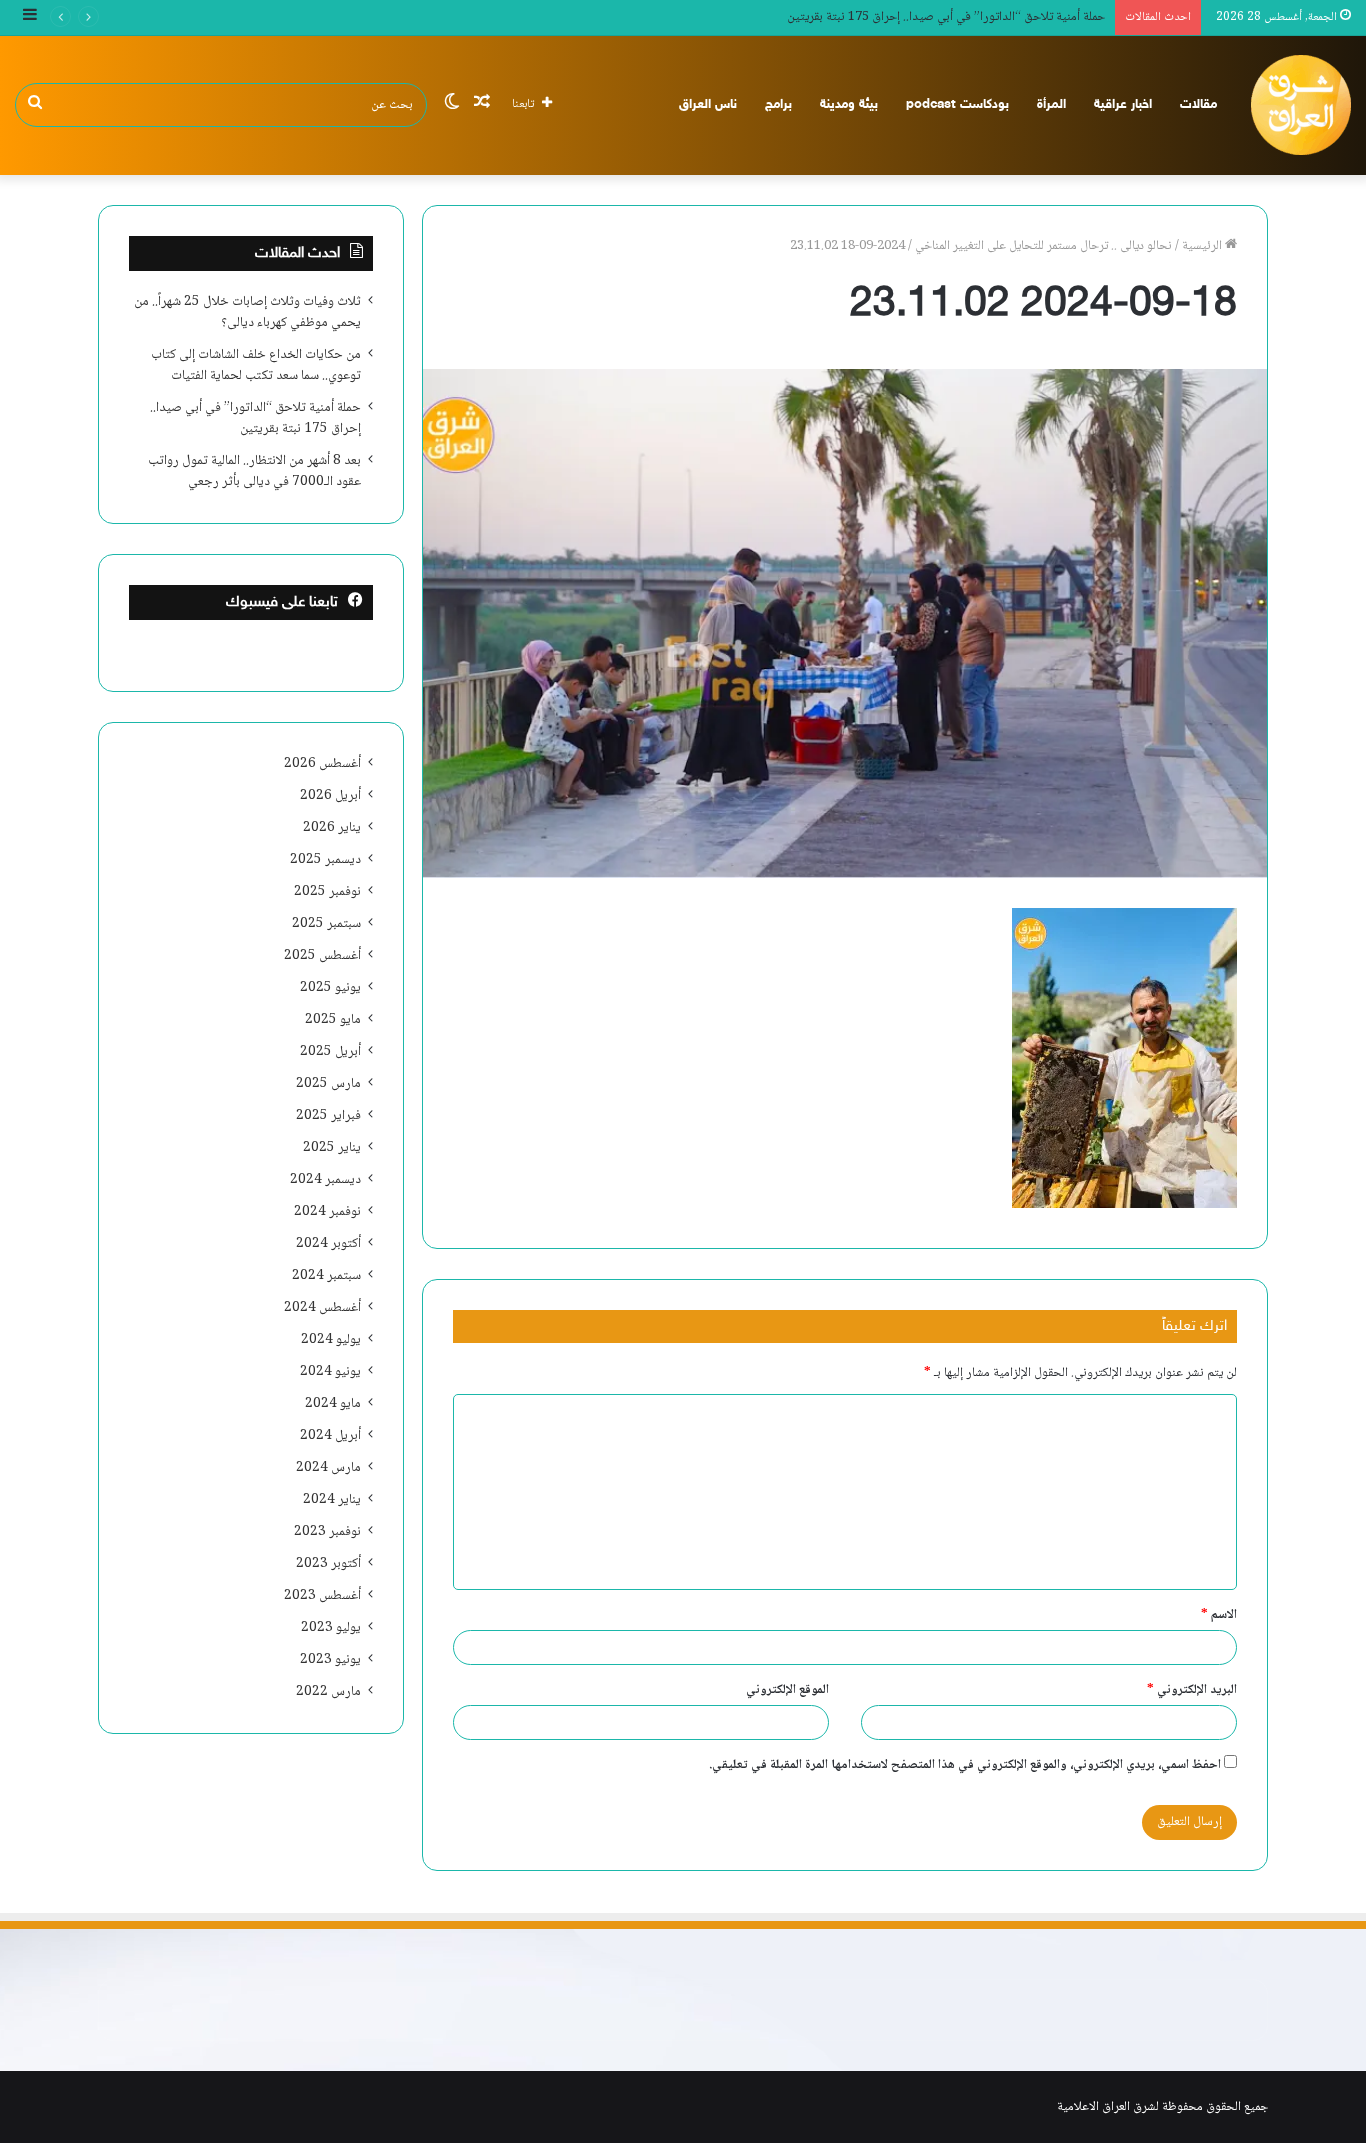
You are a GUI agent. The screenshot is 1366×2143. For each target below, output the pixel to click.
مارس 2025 (328, 1084)
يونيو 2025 (330, 988)
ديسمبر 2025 (325, 860)
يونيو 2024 (330, 1372)
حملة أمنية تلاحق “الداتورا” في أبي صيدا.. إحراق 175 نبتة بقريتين (946, 17)
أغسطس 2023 (322, 1596)
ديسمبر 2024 (325, 1180)
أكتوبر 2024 (328, 1244)
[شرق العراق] (1301, 105)
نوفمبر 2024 (327, 1212)
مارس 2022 (328, 1692)
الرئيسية (1203, 246)
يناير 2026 (332, 828)
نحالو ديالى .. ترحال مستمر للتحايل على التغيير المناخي (1043, 246)
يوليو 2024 (331, 1340)
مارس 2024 (328, 1468)
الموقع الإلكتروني (787, 1690)
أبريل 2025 (330, 1052)
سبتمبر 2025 (326, 924)
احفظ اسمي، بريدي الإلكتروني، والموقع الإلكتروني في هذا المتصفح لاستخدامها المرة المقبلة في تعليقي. (965, 1765)
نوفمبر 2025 (327, 892)
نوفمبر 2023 (327, 1532)
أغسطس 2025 (322, 956)
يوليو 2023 (331, 1628)
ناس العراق (708, 105)
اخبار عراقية (1123, 105)
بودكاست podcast (957, 105)
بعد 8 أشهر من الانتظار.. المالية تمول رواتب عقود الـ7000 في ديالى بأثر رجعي (254, 471)
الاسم (1219, 1615)
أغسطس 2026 (322, 764)
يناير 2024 (332, 1500)
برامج (778, 105)
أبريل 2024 (330, 1436)
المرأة (1051, 105)
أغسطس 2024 (322, 1308)
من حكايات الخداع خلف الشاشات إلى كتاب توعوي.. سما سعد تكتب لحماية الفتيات (256, 365)
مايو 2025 (333, 1020)
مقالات (1198, 105)
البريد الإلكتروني (1192, 1690)
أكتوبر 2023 (328, 1564)
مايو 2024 (333, 1404)
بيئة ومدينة (849, 105)
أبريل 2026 (330, 796)
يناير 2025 (332, 1148)
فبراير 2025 (328, 1116)
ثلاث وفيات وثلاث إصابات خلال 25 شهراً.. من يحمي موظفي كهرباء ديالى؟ (247, 312)
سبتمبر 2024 (326, 1276)
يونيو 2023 (330, 1660)
